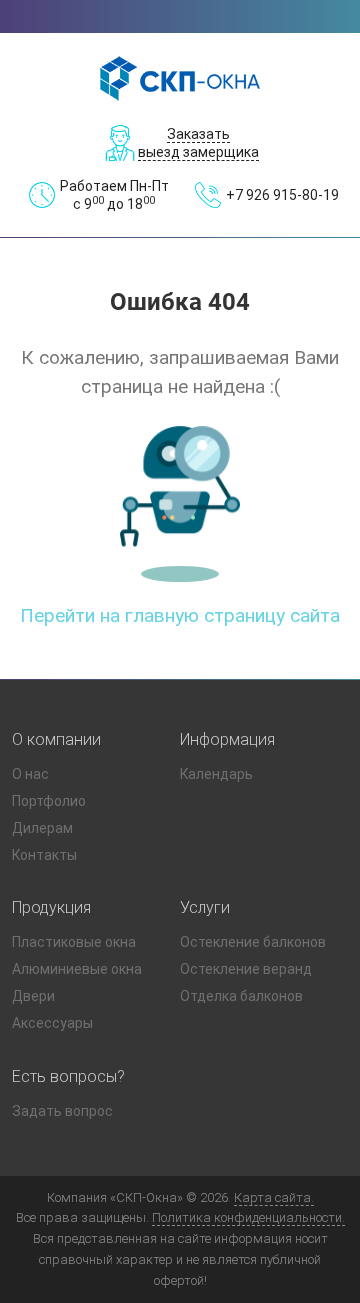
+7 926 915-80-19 (282, 195)
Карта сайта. (274, 1197)
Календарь (216, 774)
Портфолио (49, 801)
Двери (33, 996)
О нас (30, 774)
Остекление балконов (253, 942)
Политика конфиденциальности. (248, 1217)
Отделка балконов (241, 996)
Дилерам (42, 828)
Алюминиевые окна (77, 969)
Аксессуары (52, 1023)
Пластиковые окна (74, 942)
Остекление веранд (246, 969)
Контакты (44, 855)
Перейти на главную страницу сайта (180, 615)
